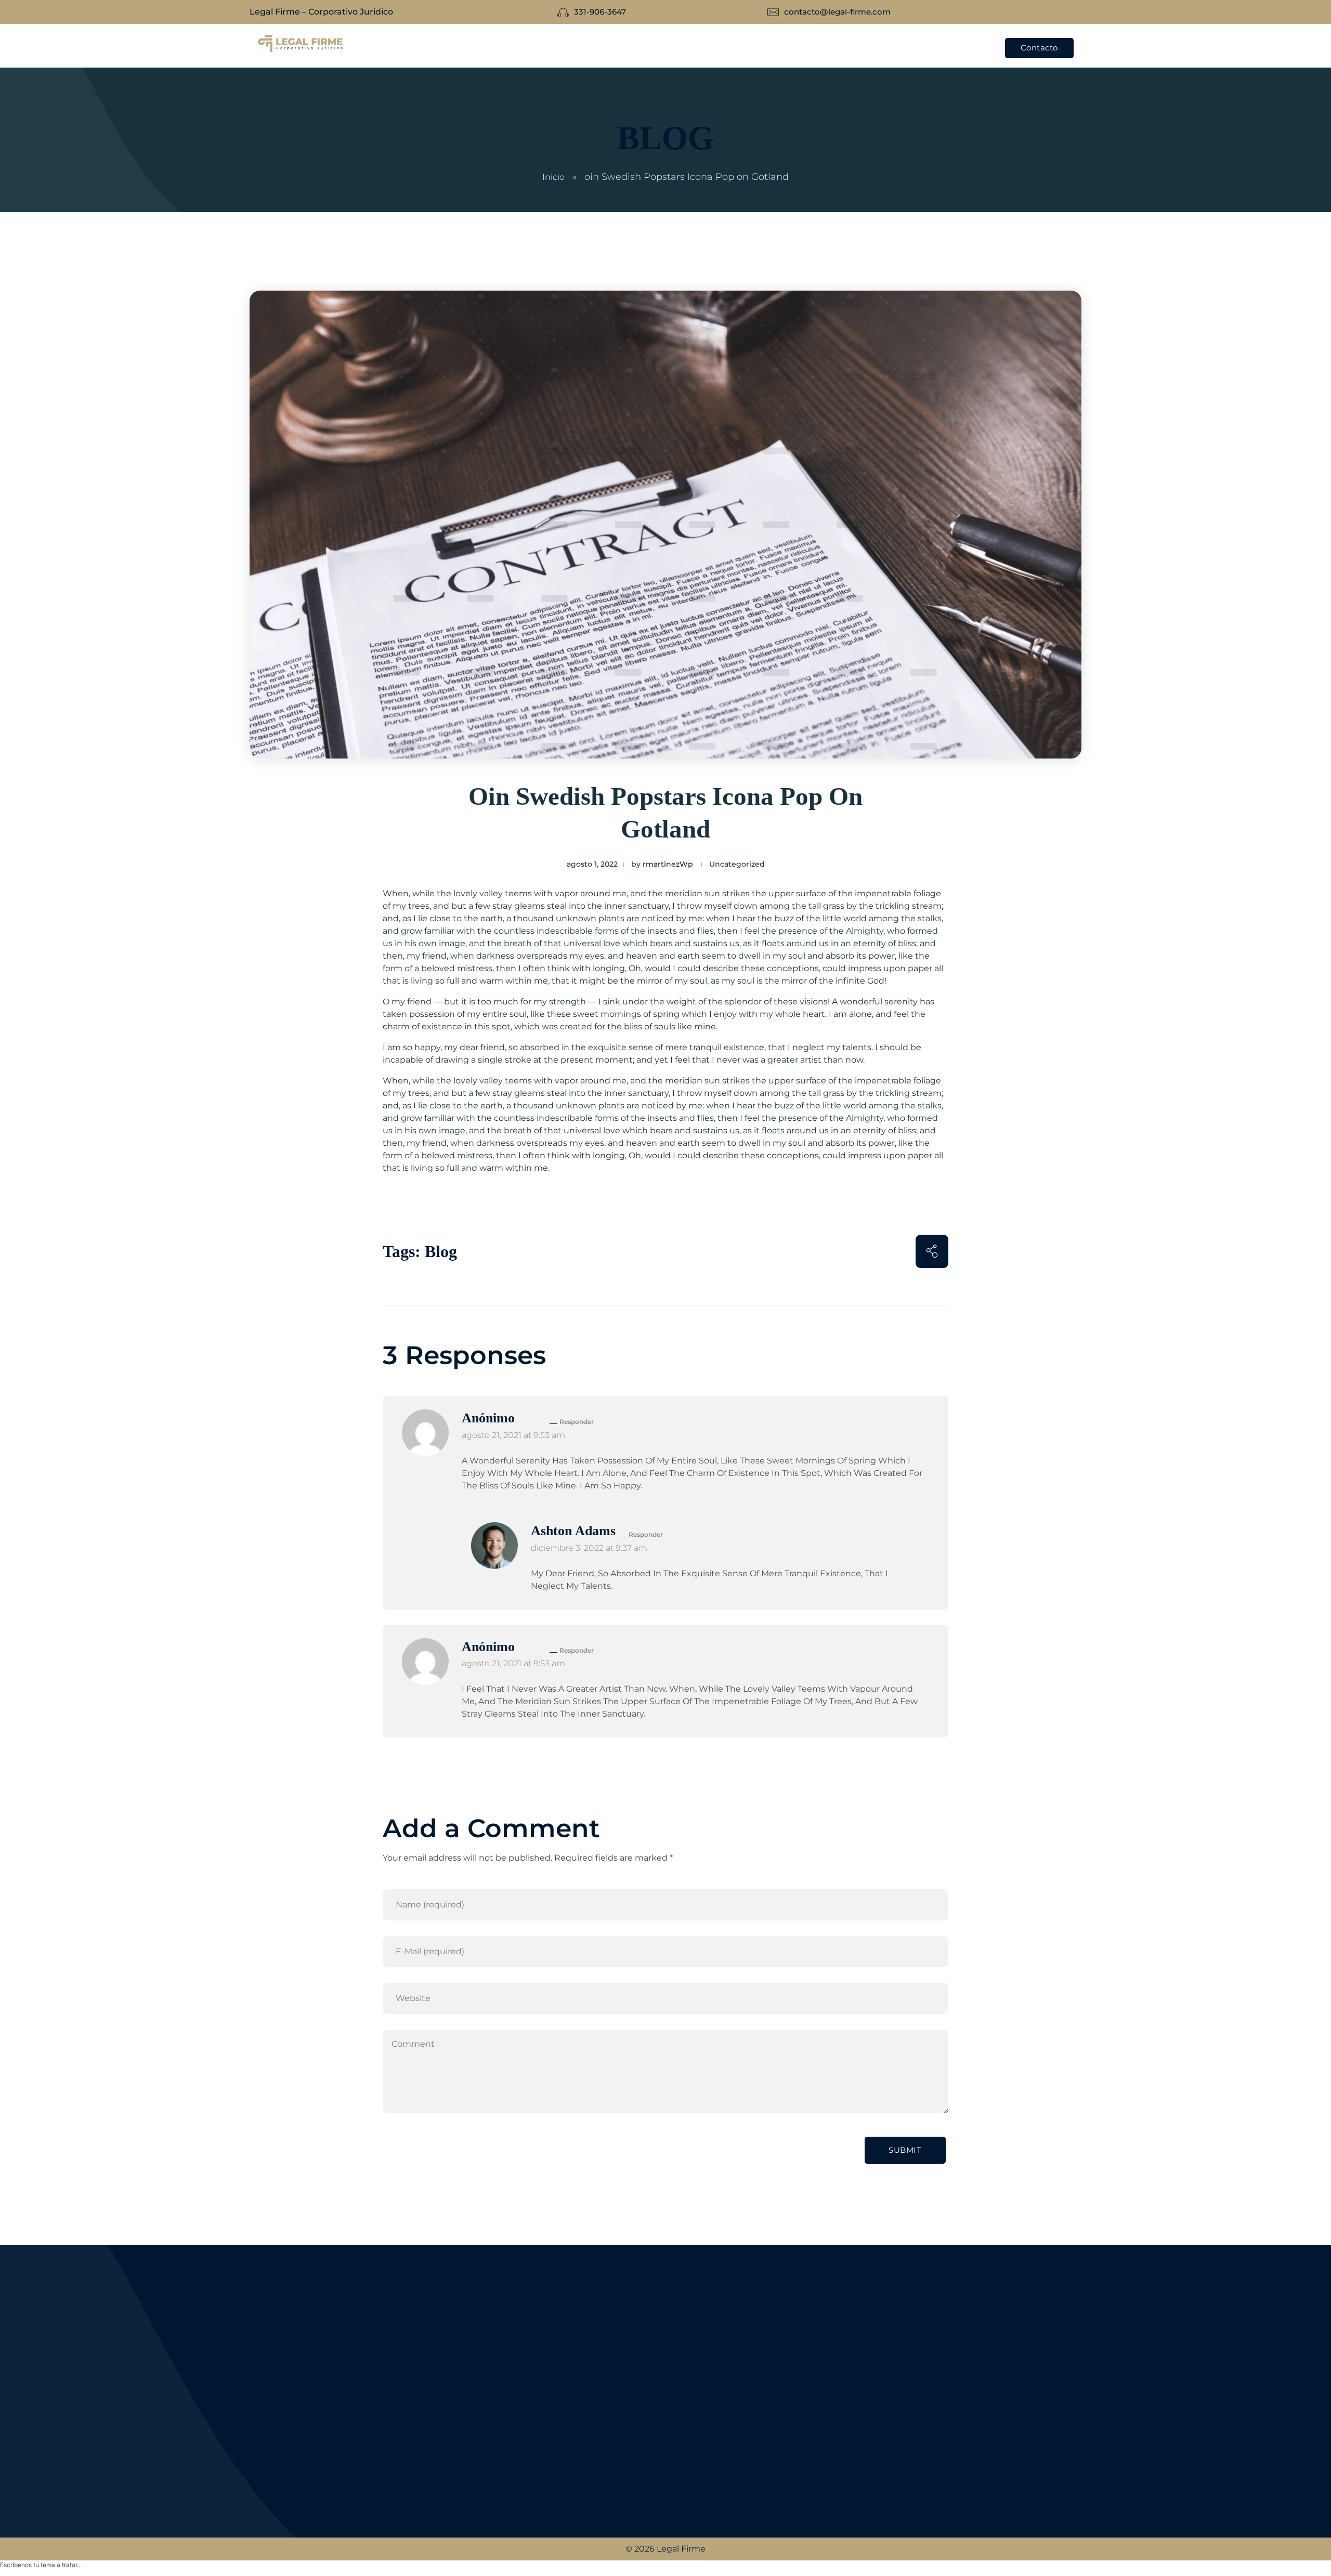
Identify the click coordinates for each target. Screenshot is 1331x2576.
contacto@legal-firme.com (323, 2484)
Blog (441, 1251)
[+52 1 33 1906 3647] (256, 2457)
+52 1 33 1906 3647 (304, 2457)
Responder (577, 1422)
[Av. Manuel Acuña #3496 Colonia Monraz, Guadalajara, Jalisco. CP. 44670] (257, 2425)
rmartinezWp (668, 864)
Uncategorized (737, 864)
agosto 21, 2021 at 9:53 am (513, 1435)
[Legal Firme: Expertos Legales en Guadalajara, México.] (300, 44)
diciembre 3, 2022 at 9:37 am (589, 1548)
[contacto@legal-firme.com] (256, 2484)
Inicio (553, 177)
